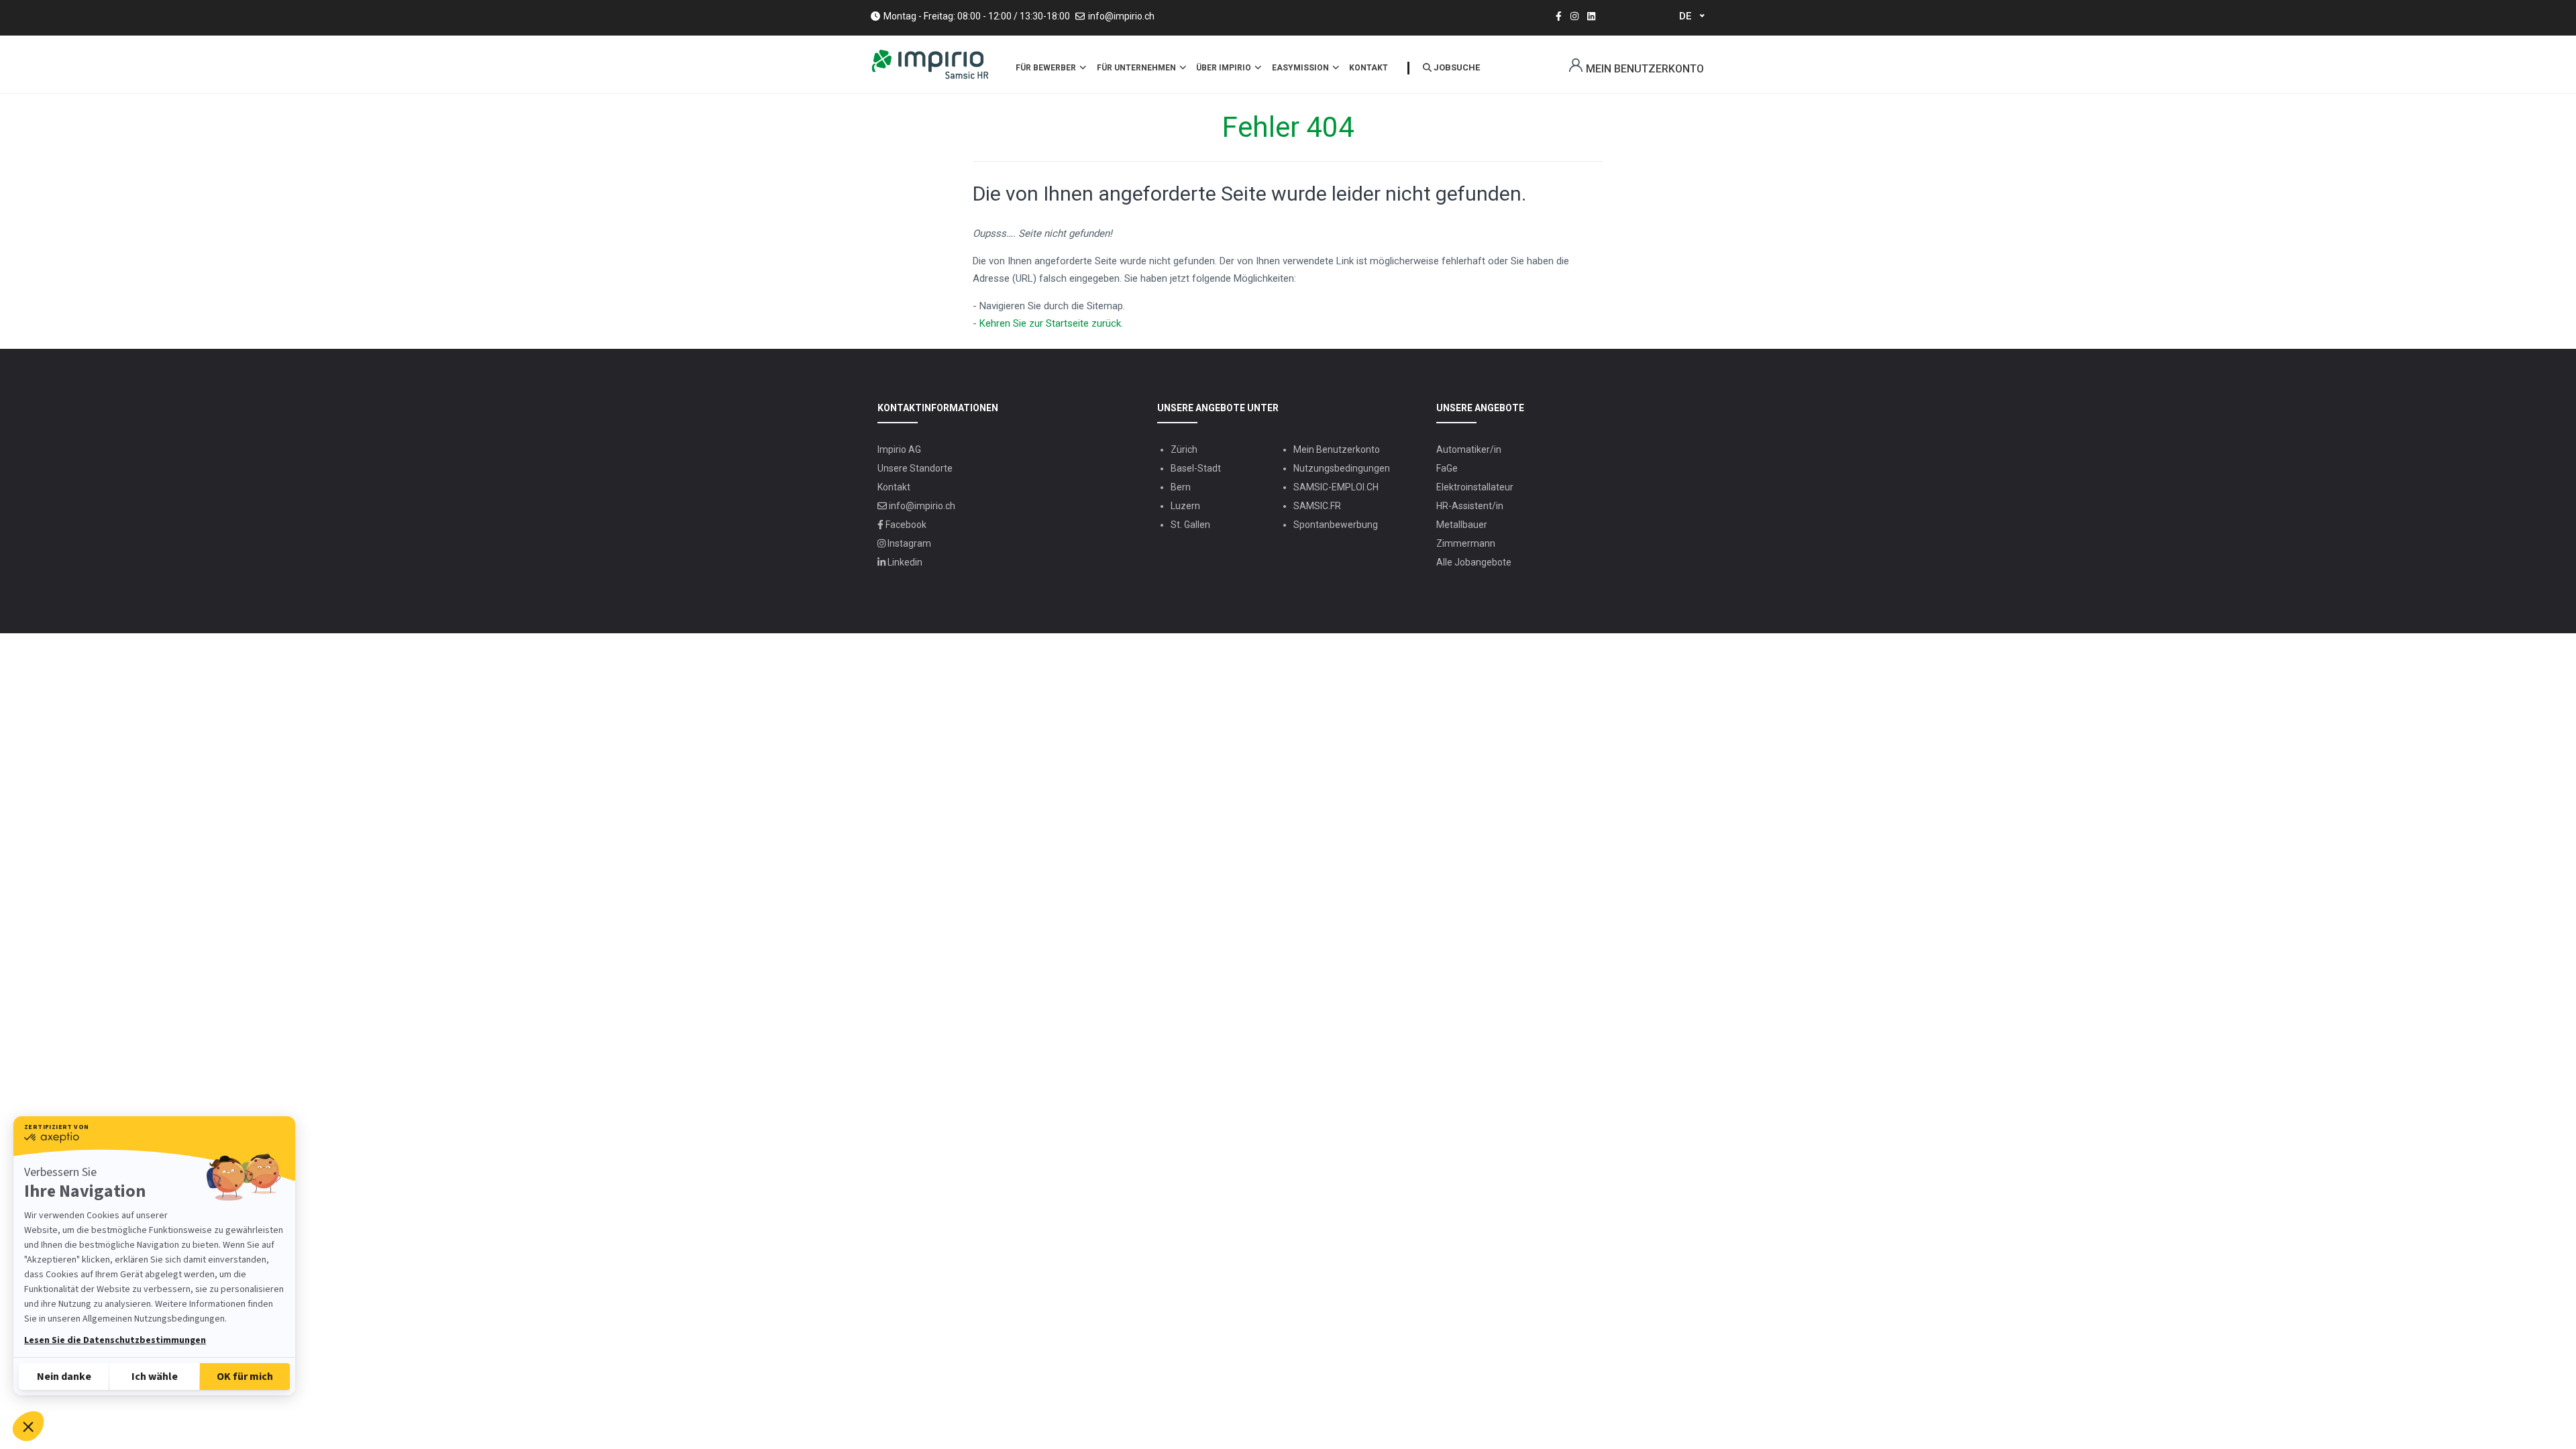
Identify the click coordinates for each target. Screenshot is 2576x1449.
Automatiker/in (1469, 449)
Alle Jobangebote (1474, 562)
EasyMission (1301, 68)
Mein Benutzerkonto (1645, 69)
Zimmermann (1466, 543)
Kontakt (1368, 68)
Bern (1181, 487)
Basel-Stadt (1196, 468)
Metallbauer (1462, 525)
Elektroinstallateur (1475, 487)
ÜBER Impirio (1225, 68)
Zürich (1184, 449)
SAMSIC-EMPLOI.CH (1336, 487)
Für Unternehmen (1137, 68)
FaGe (1447, 468)
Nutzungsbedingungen (1342, 468)
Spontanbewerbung (1336, 525)
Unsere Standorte (915, 468)
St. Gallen (1190, 525)
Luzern (1185, 506)
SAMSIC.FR (1317, 506)
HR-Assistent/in (1470, 506)
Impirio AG (899, 449)
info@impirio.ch (1121, 16)
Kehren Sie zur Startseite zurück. (1051, 323)
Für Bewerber (1047, 68)
